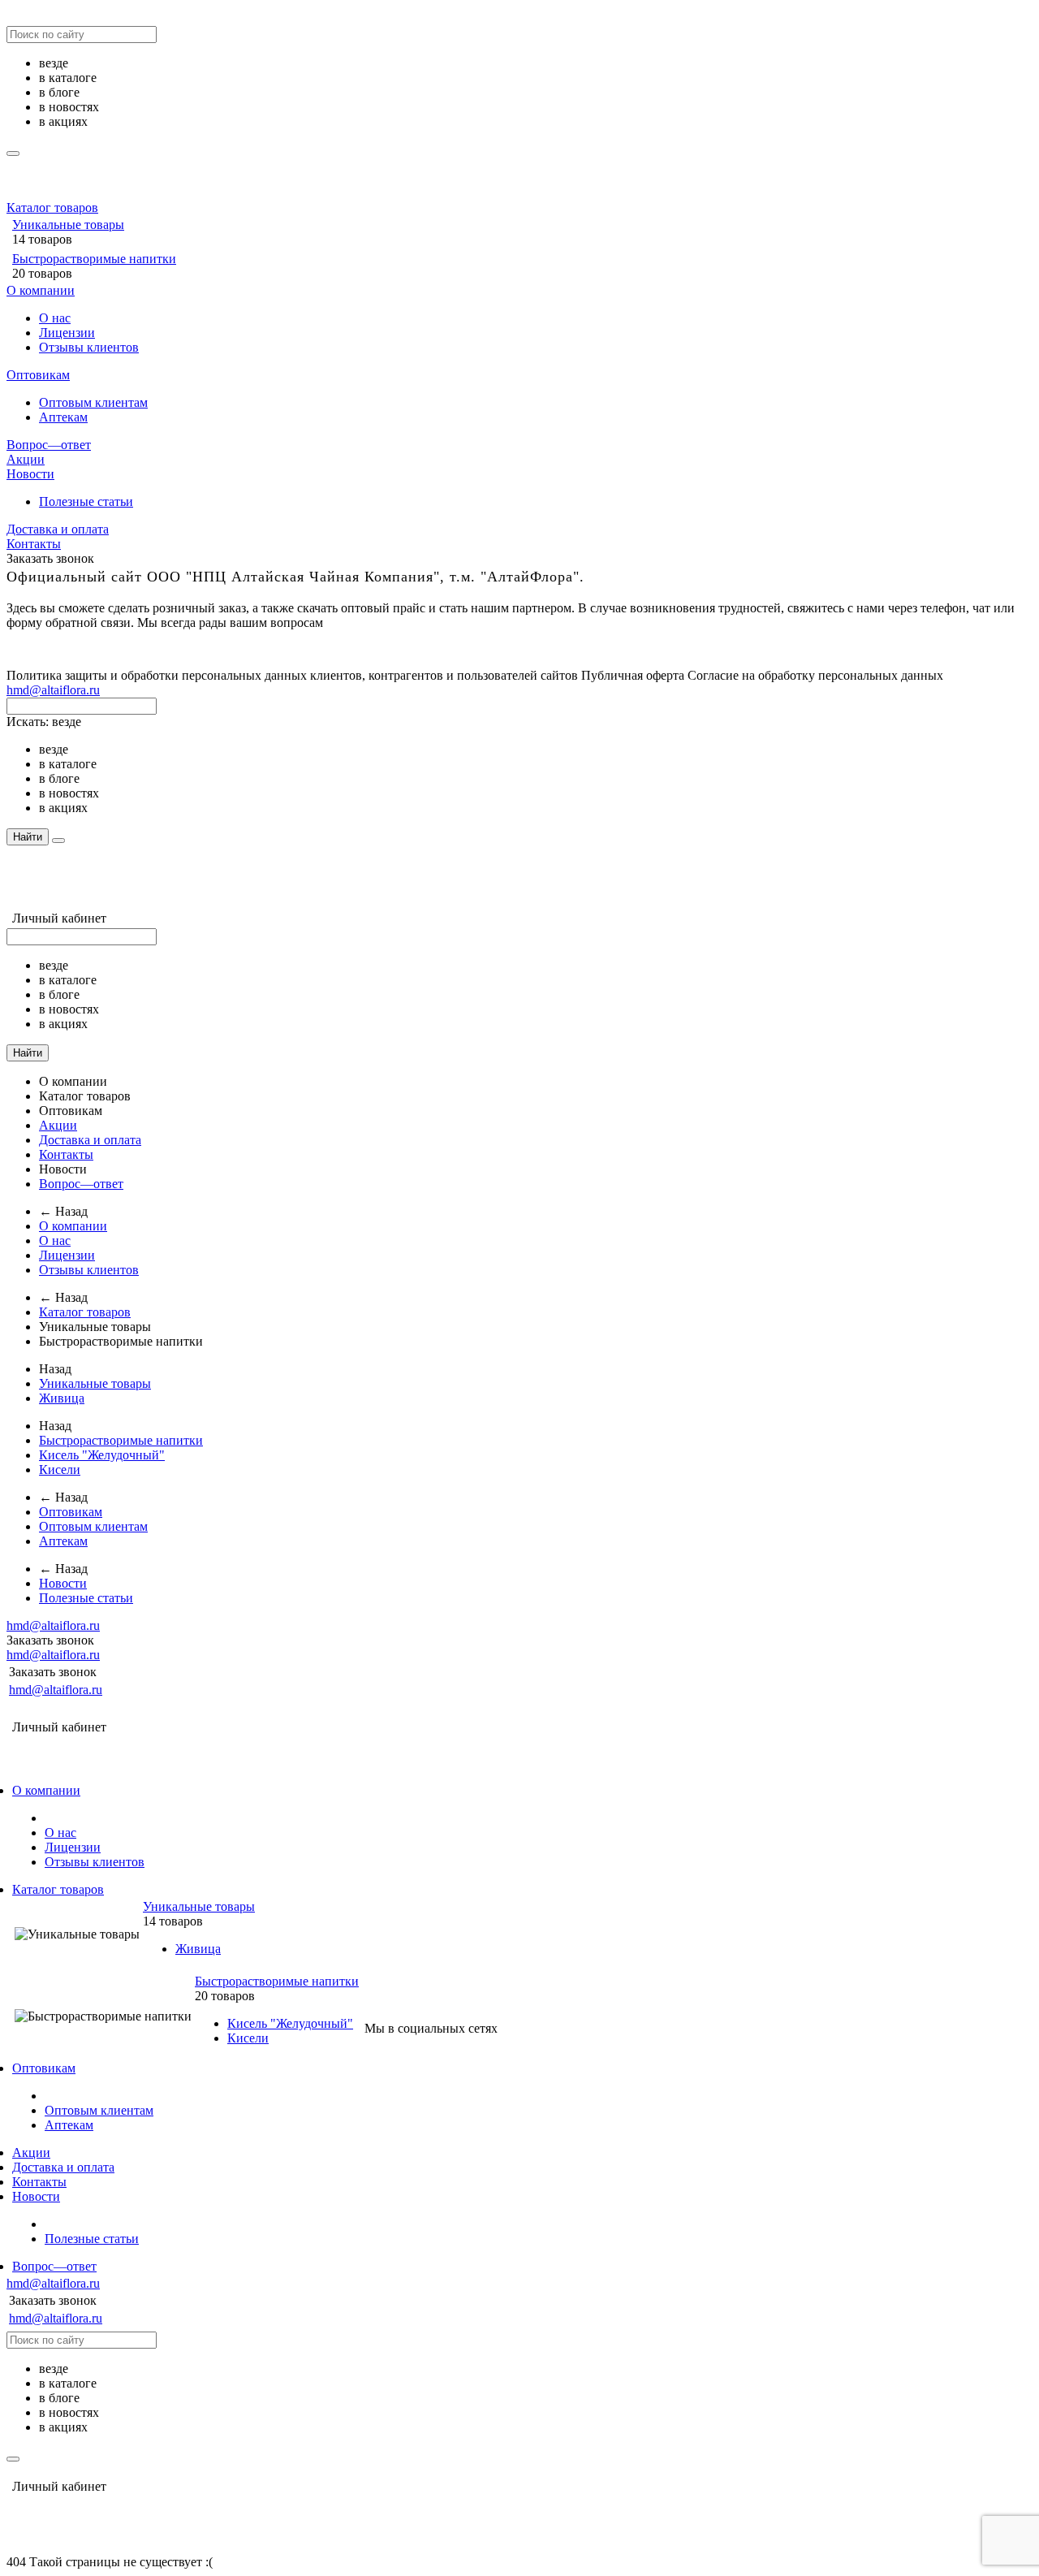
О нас (55, 318)
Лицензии (67, 333)
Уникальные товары (68, 225)
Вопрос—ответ (49, 445)
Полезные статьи (86, 501)
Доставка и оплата (58, 529)
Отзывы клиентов (89, 347)
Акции (26, 459)
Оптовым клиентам (93, 402)
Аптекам (63, 417)
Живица (62, 1398)
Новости (30, 474)
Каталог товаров (52, 207)
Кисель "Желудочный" (102, 1455)
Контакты (34, 544)
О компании (41, 290)
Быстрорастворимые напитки (94, 259)
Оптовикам (38, 375)
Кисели (60, 1470)
